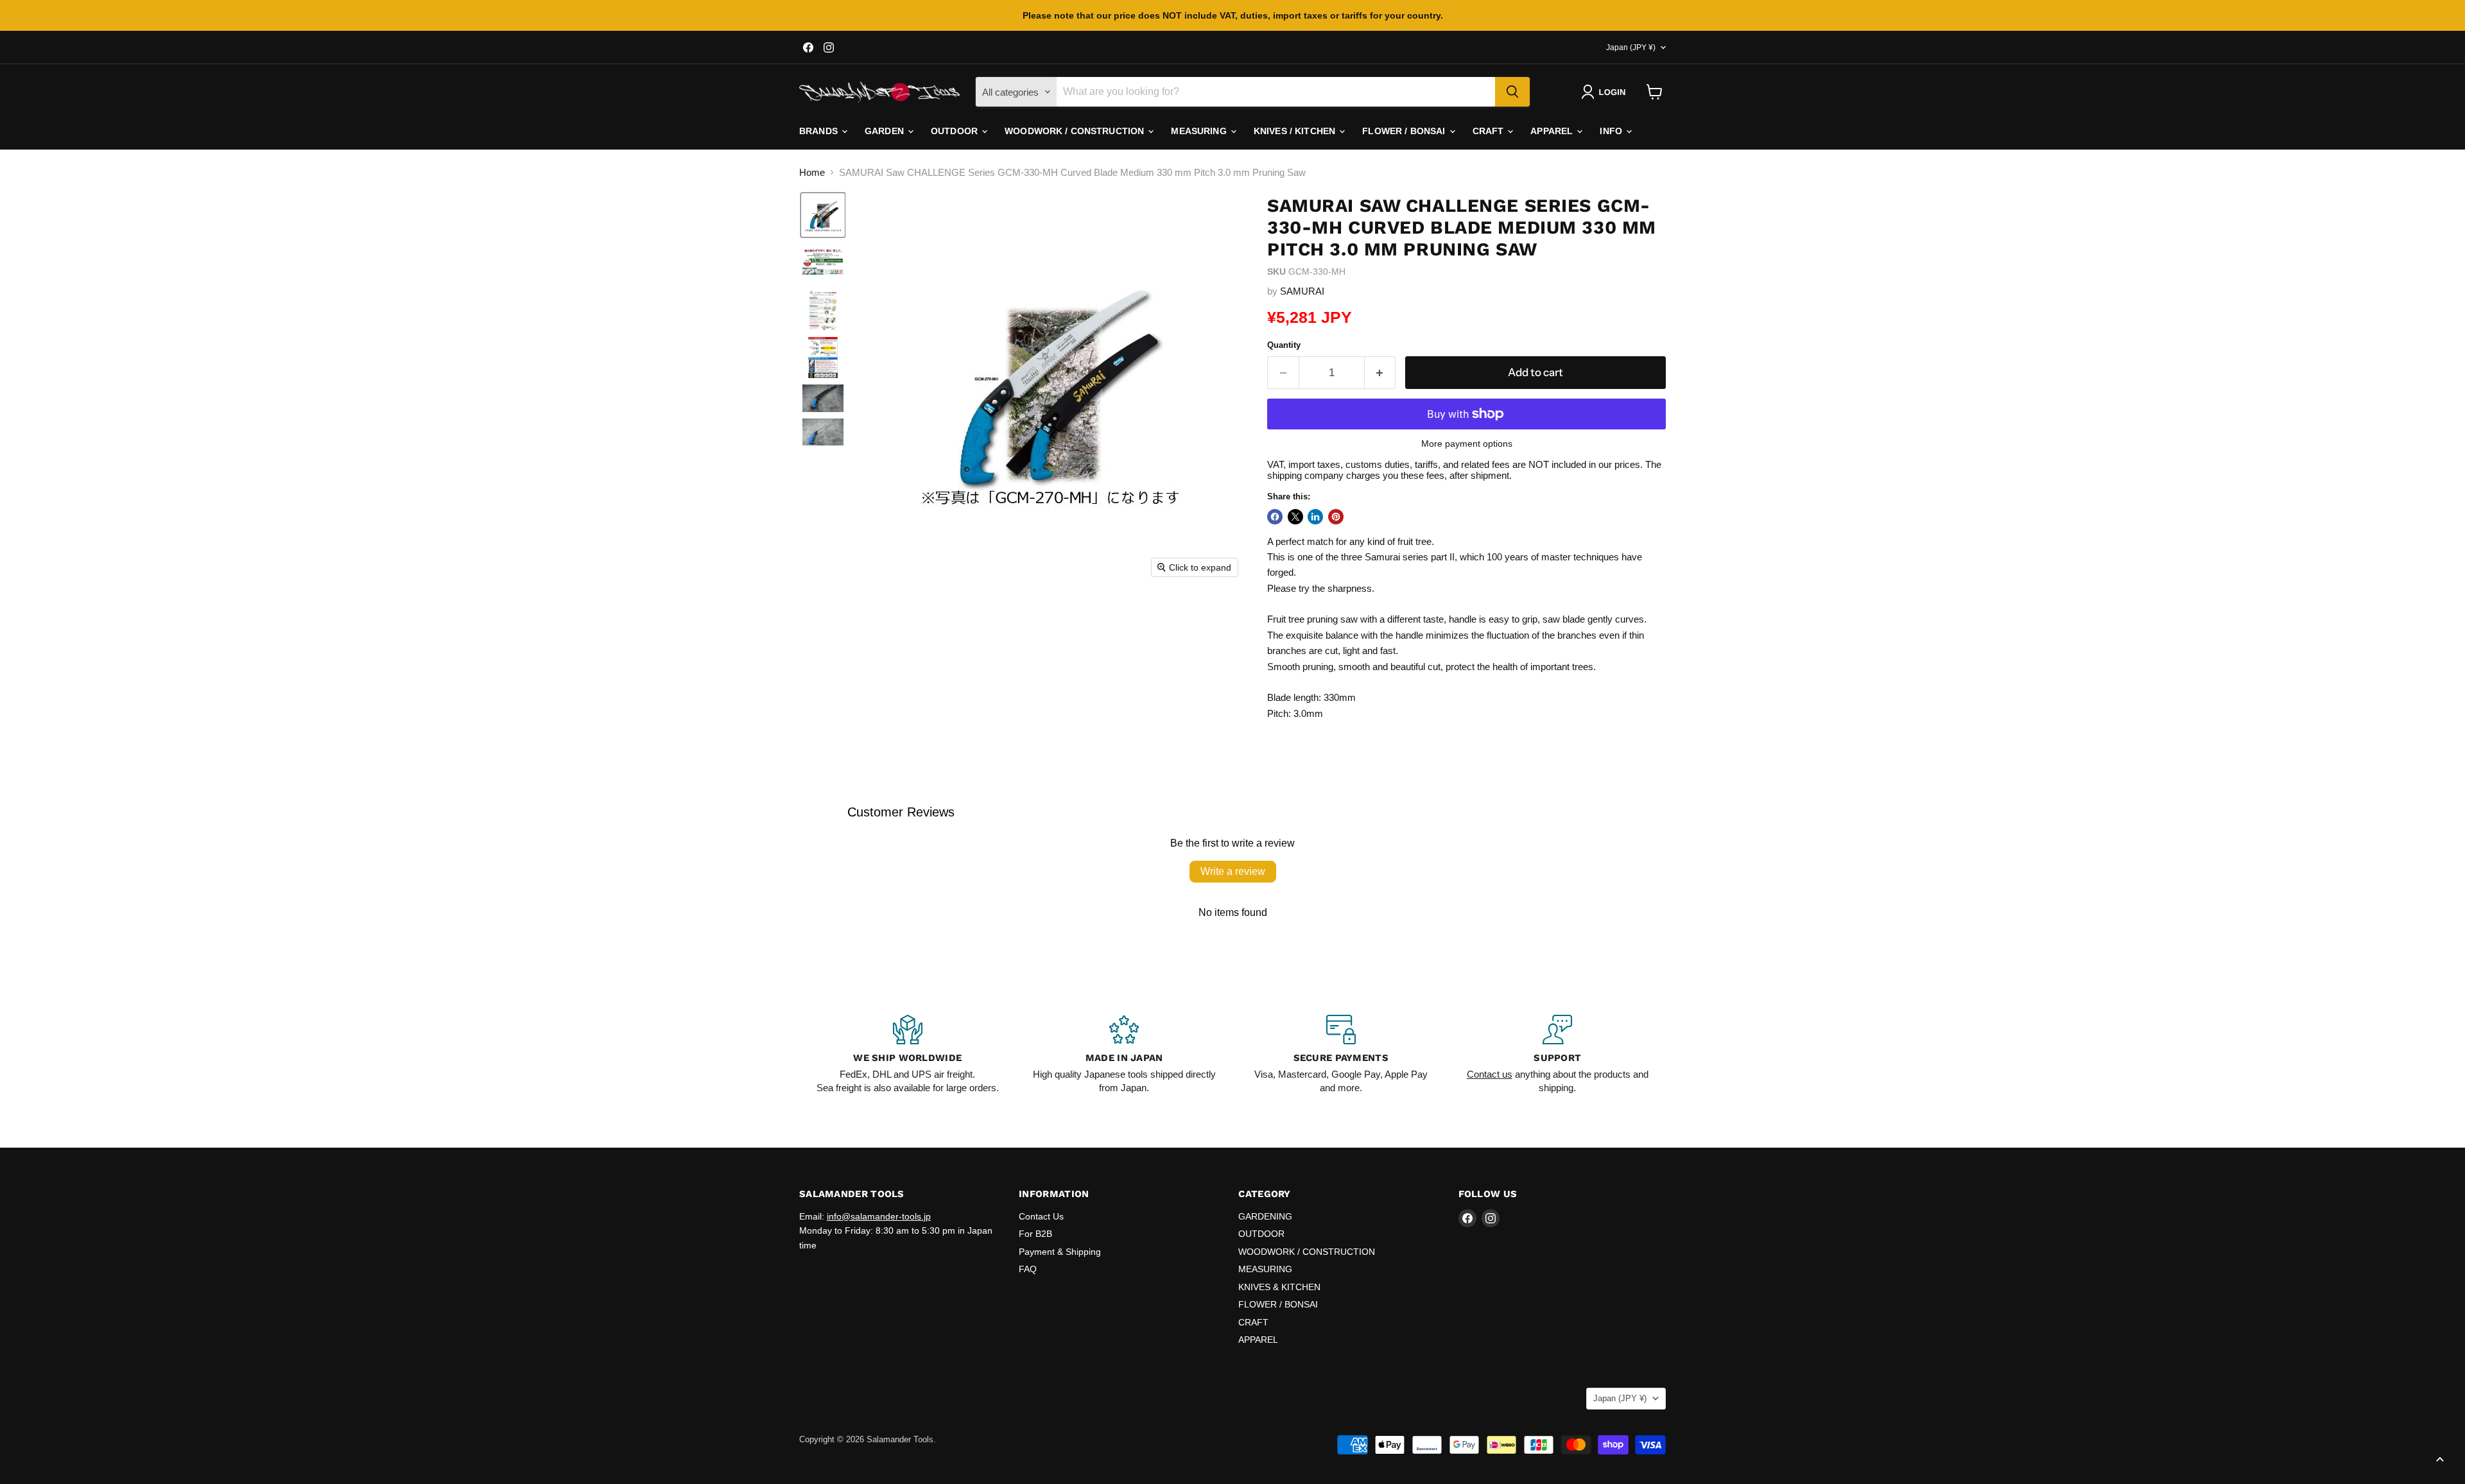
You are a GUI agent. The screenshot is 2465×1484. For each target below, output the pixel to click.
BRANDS (820, 131)
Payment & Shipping (1060, 1252)
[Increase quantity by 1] (1380, 373)
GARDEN (886, 131)
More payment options (1467, 444)
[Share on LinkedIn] (1315, 517)
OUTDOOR (956, 131)
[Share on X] (1295, 517)
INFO (1612, 131)
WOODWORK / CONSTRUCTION (1076, 131)
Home (812, 172)
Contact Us (1041, 1216)
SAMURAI (1302, 291)
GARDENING (1265, 1216)
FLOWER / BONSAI (1405, 131)
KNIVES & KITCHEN (1279, 1287)
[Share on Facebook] (1275, 517)
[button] (1606, 92)
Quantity (1284, 345)
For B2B (1035, 1234)
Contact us (1490, 1074)
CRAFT (1490, 131)
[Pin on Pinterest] (1336, 517)
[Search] (1512, 92)
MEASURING (1200, 131)
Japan (1631, 47)
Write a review (1233, 871)
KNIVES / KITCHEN (1296, 131)
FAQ (1028, 1269)
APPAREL (1553, 131)
